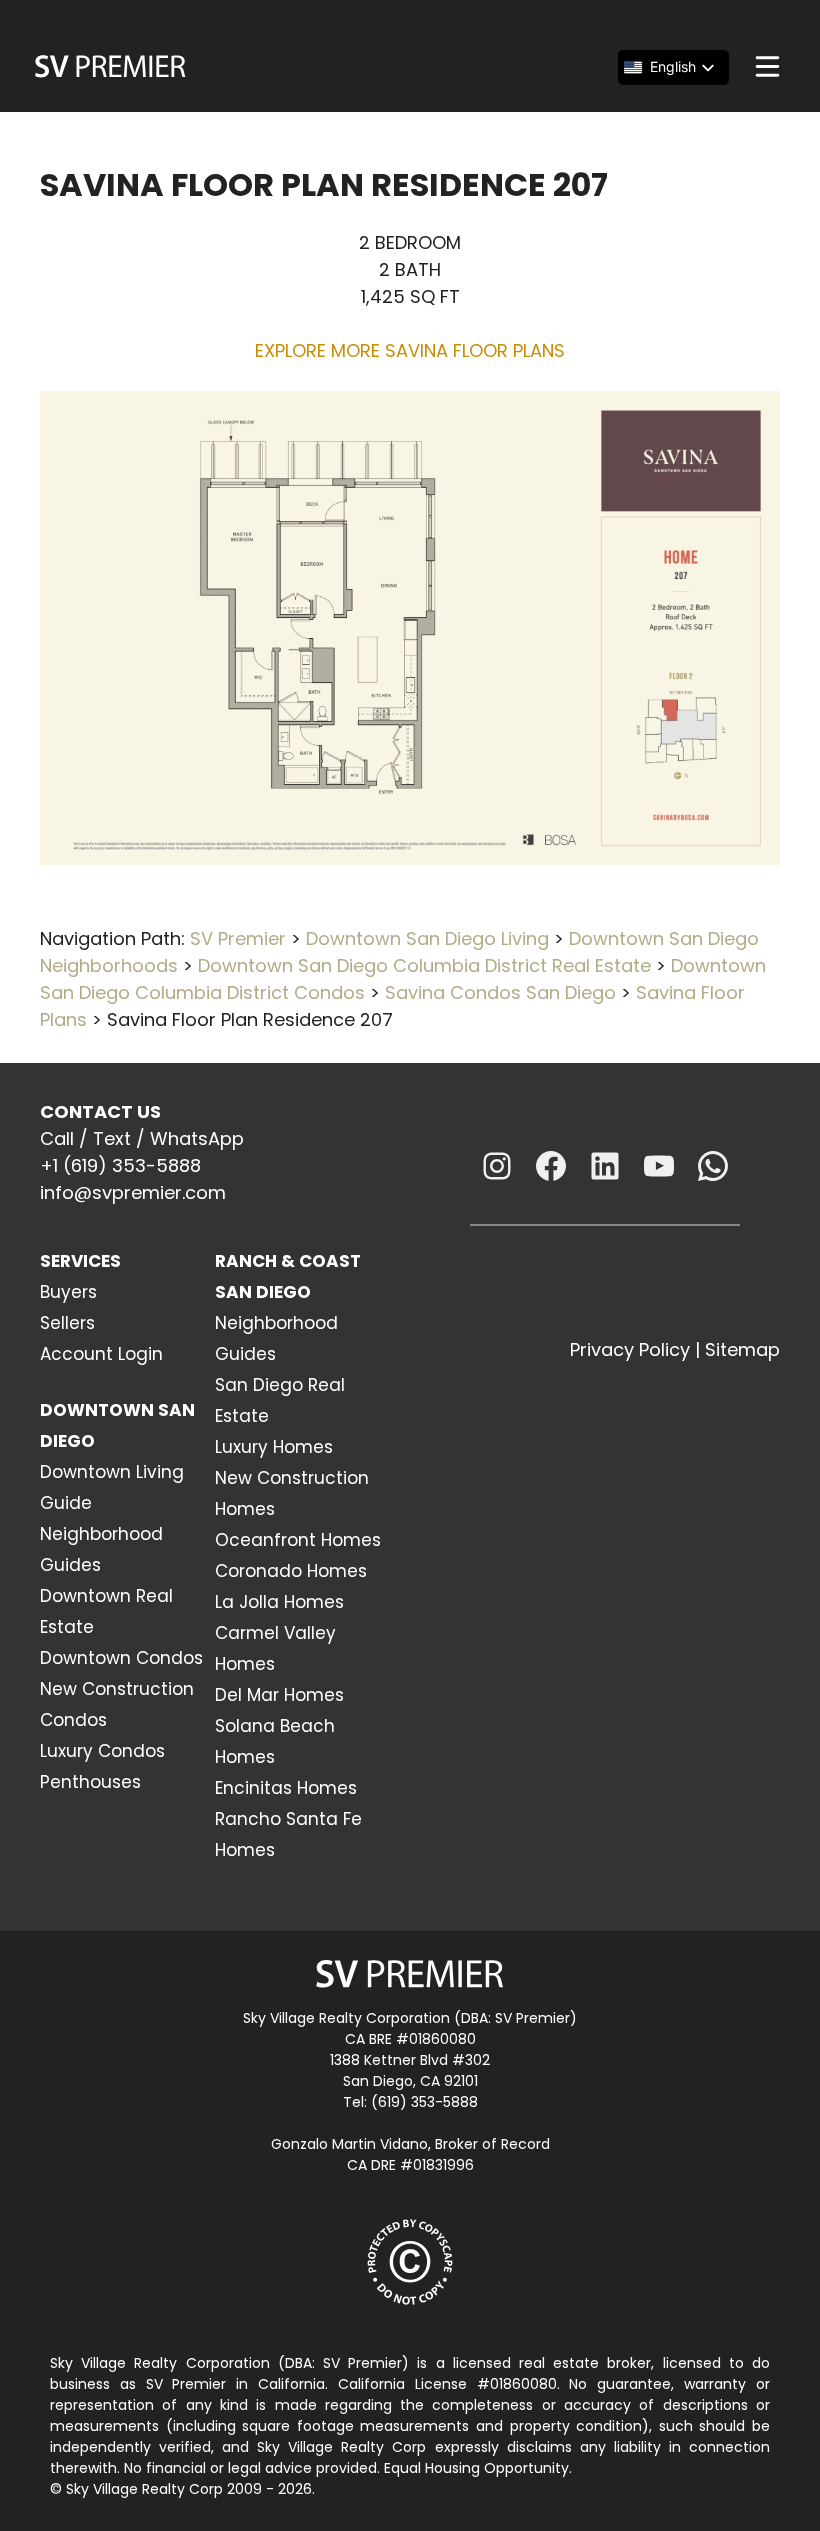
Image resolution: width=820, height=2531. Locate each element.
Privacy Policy (630, 1349)
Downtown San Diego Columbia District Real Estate (424, 965)
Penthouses (90, 1782)
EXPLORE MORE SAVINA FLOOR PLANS (410, 350)
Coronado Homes (291, 1571)
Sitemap (742, 1349)
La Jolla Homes (279, 1602)
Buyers (68, 1292)
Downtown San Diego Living (427, 938)
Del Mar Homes (279, 1695)
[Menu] (767, 66)
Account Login (101, 1354)
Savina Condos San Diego (500, 992)
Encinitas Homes (286, 1788)
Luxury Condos (102, 1751)
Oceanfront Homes (298, 1540)
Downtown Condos (121, 1658)
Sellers (67, 1323)
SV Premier (238, 938)
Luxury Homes (274, 1447)
